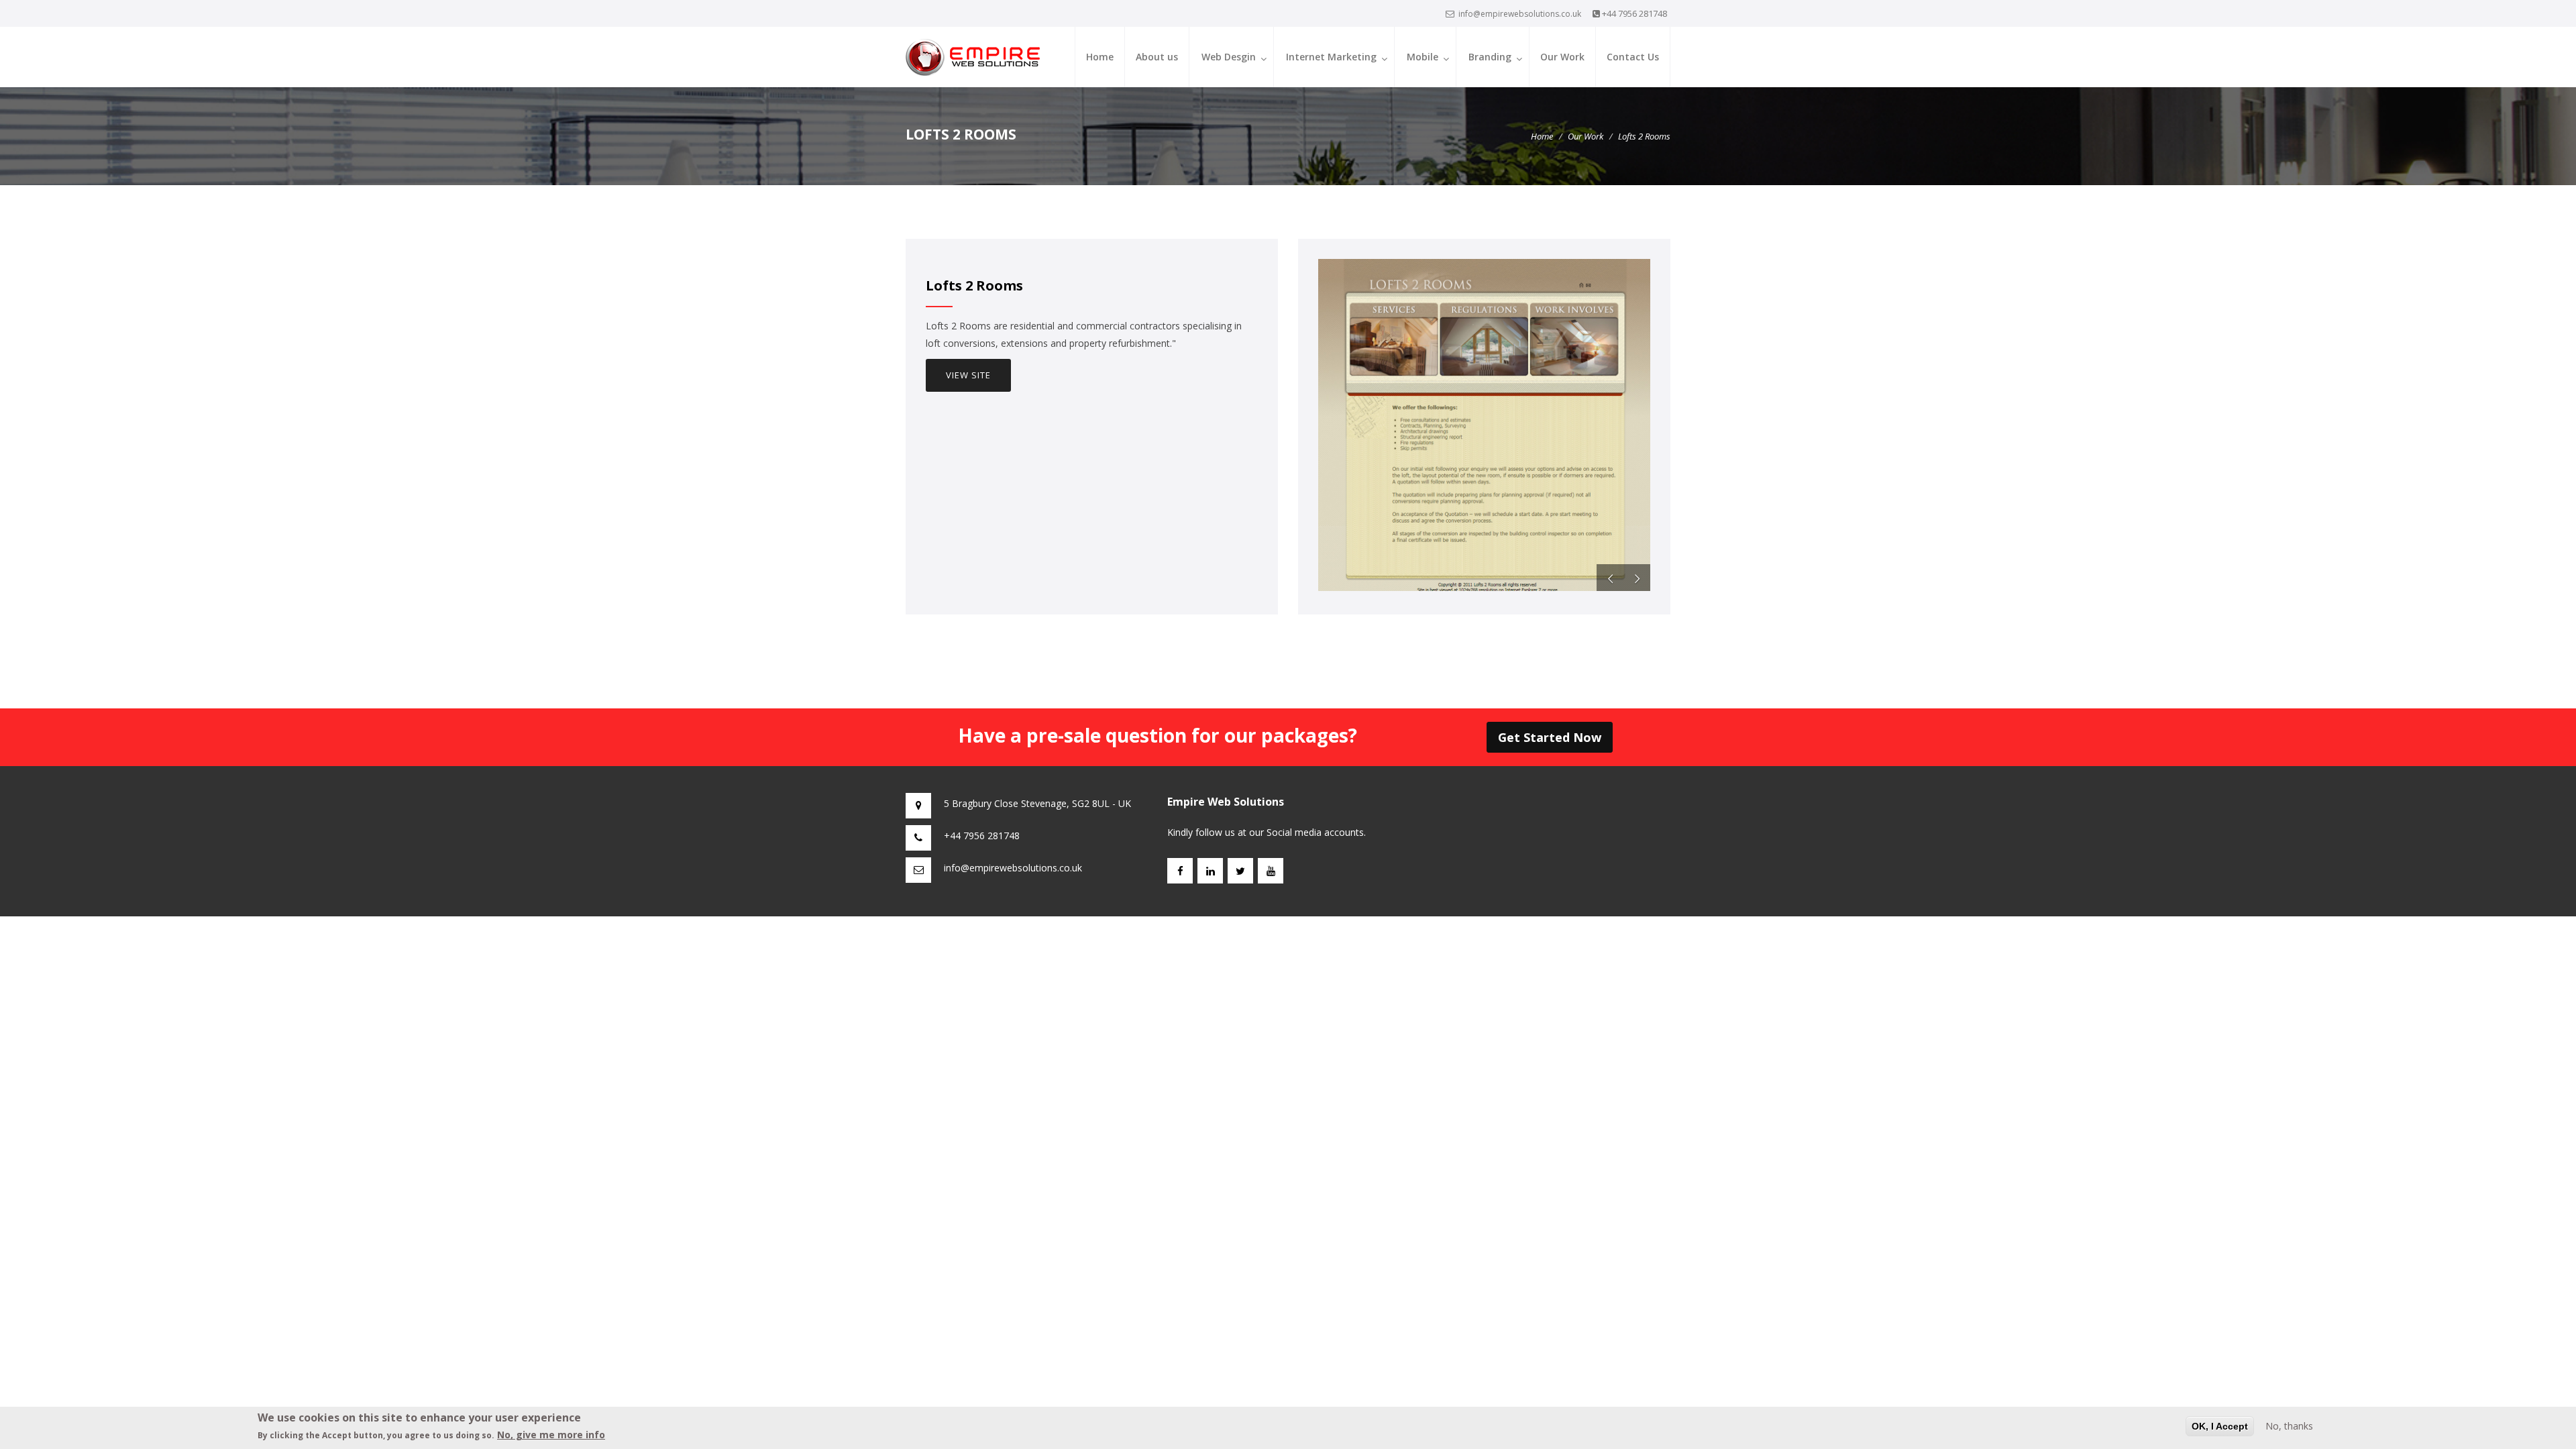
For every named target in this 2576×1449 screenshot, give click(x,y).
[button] (1610, 578)
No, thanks (2289, 1426)
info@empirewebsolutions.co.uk (1520, 14)
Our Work (1562, 57)
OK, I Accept (2220, 1426)
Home (1100, 57)
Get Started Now (1550, 737)
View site (968, 375)
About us (1157, 57)
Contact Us (1633, 57)
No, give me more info (551, 1435)
